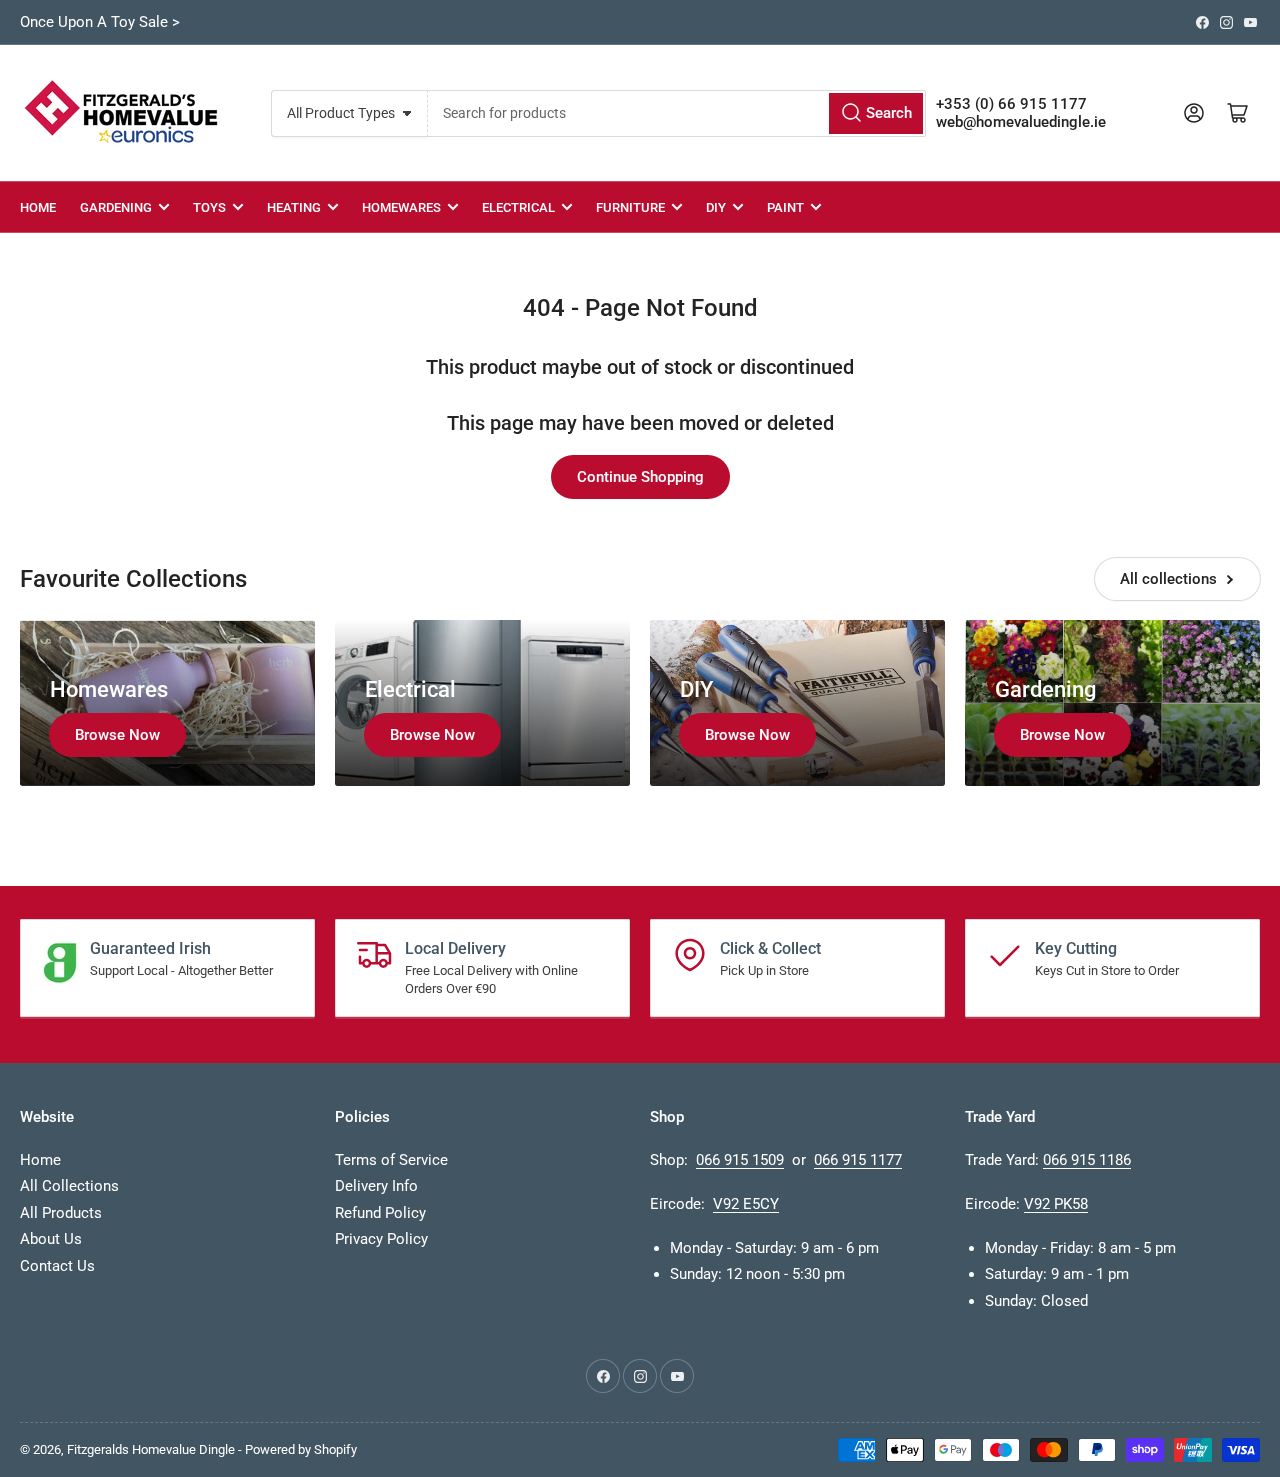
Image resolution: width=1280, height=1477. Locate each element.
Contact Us (57, 1266)
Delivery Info (376, 1186)
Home (38, 207)
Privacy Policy (381, 1239)
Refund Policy (380, 1213)
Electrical (518, 207)
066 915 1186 (1087, 1160)
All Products (61, 1213)
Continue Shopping (640, 477)
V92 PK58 (1056, 1204)
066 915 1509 (740, 1160)
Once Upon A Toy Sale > (100, 22)
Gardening (116, 207)
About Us (51, 1239)
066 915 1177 (858, 1160)
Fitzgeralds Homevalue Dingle (151, 1449)
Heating (294, 207)
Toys (209, 207)
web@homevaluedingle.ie (1021, 122)
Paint (785, 207)
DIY (716, 207)
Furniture (630, 207)
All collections (1168, 579)
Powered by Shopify (301, 1449)
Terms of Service (391, 1160)
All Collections (69, 1186)
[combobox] (676, 113)
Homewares (401, 207)
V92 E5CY (746, 1204)
